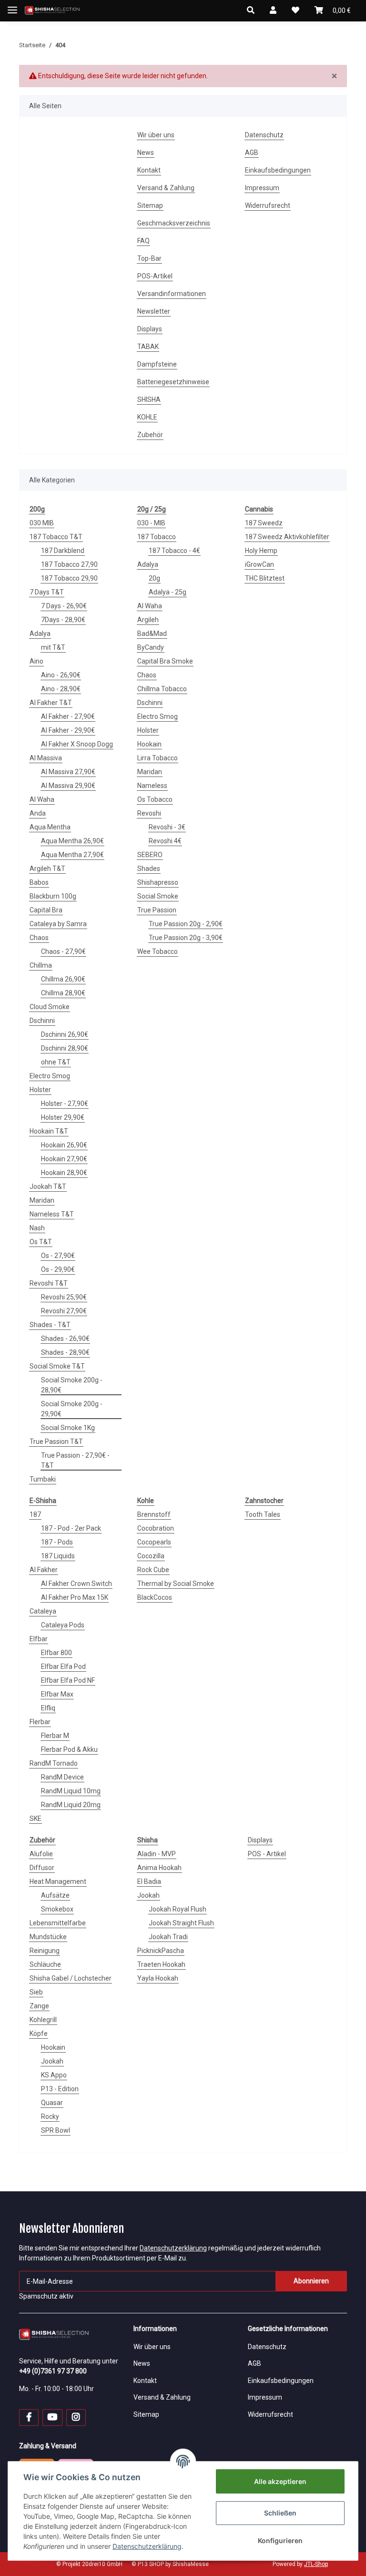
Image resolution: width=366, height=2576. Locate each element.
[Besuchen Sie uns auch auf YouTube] (52, 2418)
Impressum (262, 188)
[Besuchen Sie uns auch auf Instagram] (76, 2418)
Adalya (40, 634)
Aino (36, 661)
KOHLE (147, 417)
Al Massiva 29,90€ (68, 786)
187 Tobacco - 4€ (174, 551)
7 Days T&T (47, 592)
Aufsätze (55, 1895)
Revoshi (149, 813)
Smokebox (57, 1909)
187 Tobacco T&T (56, 537)
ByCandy (151, 647)
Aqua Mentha (50, 827)
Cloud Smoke (50, 1007)
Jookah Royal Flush (178, 1909)
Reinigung (45, 1951)
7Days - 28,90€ (63, 620)
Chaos (39, 938)
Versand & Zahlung (166, 188)
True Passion (157, 910)
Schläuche (45, 1964)
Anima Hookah (159, 1868)
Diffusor (42, 1868)
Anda (38, 813)
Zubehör (150, 435)
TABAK (148, 347)
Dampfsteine (157, 364)
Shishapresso (158, 882)
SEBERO (150, 855)
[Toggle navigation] (12, 6)
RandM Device (62, 1777)
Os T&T (41, 1242)
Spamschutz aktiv (46, 2296)
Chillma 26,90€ (63, 979)
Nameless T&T (52, 1214)
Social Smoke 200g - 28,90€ (72, 1385)
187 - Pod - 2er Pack (71, 1528)
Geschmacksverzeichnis (174, 223)
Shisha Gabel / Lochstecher (71, 1978)
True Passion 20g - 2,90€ (186, 924)
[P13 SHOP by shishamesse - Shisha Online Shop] (52, 11)
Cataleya (43, 1611)
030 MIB (42, 523)
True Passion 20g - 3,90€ (186, 938)
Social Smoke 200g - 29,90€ (72, 1409)
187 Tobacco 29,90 (69, 578)
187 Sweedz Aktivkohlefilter (287, 537)
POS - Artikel (267, 1854)
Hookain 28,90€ (64, 1173)
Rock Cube (153, 1570)
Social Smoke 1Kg (68, 1428)
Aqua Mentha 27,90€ (72, 855)
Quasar (52, 2103)
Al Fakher (44, 1570)
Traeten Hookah (161, 1964)
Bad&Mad (152, 634)
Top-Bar (149, 258)
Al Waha (42, 799)
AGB (252, 153)
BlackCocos (155, 1597)
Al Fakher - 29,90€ (68, 730)
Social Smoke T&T (57, 1366)
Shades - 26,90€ (65, 1339)
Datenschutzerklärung (173, 2248)
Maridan (42, 1200)
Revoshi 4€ (165, 841)
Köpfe (39, 2034)
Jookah (52, 2061)
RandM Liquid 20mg (71, 1805)
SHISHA (149, 399)
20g (154, 578)
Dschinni (42, 1021)
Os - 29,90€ (58, 1269)
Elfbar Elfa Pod (63, 1666)
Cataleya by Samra (58, 924)
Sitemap (150, 205)
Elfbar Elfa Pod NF (68, 1680)
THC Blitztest (265, 578)
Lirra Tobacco (158, 758)
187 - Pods (57, 1542)
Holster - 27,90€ (65, 1104)
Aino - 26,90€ (61, 675)
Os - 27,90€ (58, 1256)
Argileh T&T (47, 869)
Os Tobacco (155, 799)
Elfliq (48, 1708)
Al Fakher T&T (51, 703)
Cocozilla (151, 1556)
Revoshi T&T (49, 1283)
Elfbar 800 (56, 1653)
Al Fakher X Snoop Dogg (77, 744)
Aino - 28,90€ (61, 689)
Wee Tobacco (158, 951)
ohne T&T (56, 1062)
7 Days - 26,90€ (64, 606)
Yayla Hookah (158, 1978)
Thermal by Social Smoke (176, 1584)
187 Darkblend (63, 551)
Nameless (152, 786)
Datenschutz (264, 135)
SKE (36, 1819)
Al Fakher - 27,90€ (68, 716)
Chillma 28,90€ (63, 993)
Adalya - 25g (168, 592)
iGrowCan (259, 564)
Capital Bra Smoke (165, 661)
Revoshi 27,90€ (64, 1311)
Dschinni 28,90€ (65, 1048)
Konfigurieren (280, 2540)
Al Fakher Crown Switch (76, 1584)
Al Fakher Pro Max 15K (75, 1597)
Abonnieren (311, 2281)
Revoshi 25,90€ (64, 1297)
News (146, 153)
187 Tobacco (157, 537)
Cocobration (156, 1528)
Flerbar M (55, 1736)
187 (35, 1514)
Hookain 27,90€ (64, 1159)
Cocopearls (154, 1542)
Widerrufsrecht (268, 205)
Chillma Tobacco (162, 689)
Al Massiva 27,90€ (68, 772)
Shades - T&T (50, 1325)
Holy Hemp (261, 551)
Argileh (148, 620)
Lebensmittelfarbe (58, 1923)
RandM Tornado (54, 1763)
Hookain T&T (49, 1131)
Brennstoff (154, 1514)
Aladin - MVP (157, 1854)
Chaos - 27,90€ (63, 951)
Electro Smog (50, 1076)
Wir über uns (156, 135)
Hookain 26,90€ (64, 1145)
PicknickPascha (161, 1951)
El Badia (149, 1881)
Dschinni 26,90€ (65, 1034)
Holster (40, 1090)
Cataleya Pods (63, 1625)
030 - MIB (151, 523)
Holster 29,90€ (63, 1117)
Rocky (50, 2116)
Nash (37, 1228)
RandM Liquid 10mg (71, 1791)
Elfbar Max (57, 1694)
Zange (39, 2006)
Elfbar (39, 1639)
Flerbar (40, 1722)
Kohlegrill (43, 2020)
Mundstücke (48, 1937)
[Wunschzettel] (295, 10)
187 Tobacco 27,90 (69, 564)
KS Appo (54, 2075)
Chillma (41, 965)
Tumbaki (43, 1479)
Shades (149, 869)
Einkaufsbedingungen (278, 170)
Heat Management (58, 1881)
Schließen (280, 2513)
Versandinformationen (172, 294)
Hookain (149, 744)
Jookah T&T (48, 1186)
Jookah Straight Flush (181, 1923)
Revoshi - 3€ (167, 827)
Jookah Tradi (168, 1937)
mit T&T (53, 647)
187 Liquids (58, 1556)
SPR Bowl (56, 2130)
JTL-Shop (316, 2564)
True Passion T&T (56, 1441)
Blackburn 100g (53, 896)
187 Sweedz (264, 523)
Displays (150, 329)
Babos (39, 882)
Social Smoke (158, 896)
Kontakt (149, 170)
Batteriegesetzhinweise (173, 382)
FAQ (143, 241)
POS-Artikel (155, 276)
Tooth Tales (263, 1514)
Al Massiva (46, 758)
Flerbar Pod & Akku (69, 1749)
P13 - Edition (60, 2089)
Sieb (36, 1992)
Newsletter (154, 311)
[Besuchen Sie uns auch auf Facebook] (29, 2418)
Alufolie (41, 1854)
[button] (251, 10)
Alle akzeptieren (280, 2481)
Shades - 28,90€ (65, 1352)
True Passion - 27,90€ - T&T (75, 1460)
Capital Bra (46, 910)
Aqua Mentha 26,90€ (72, 841)
